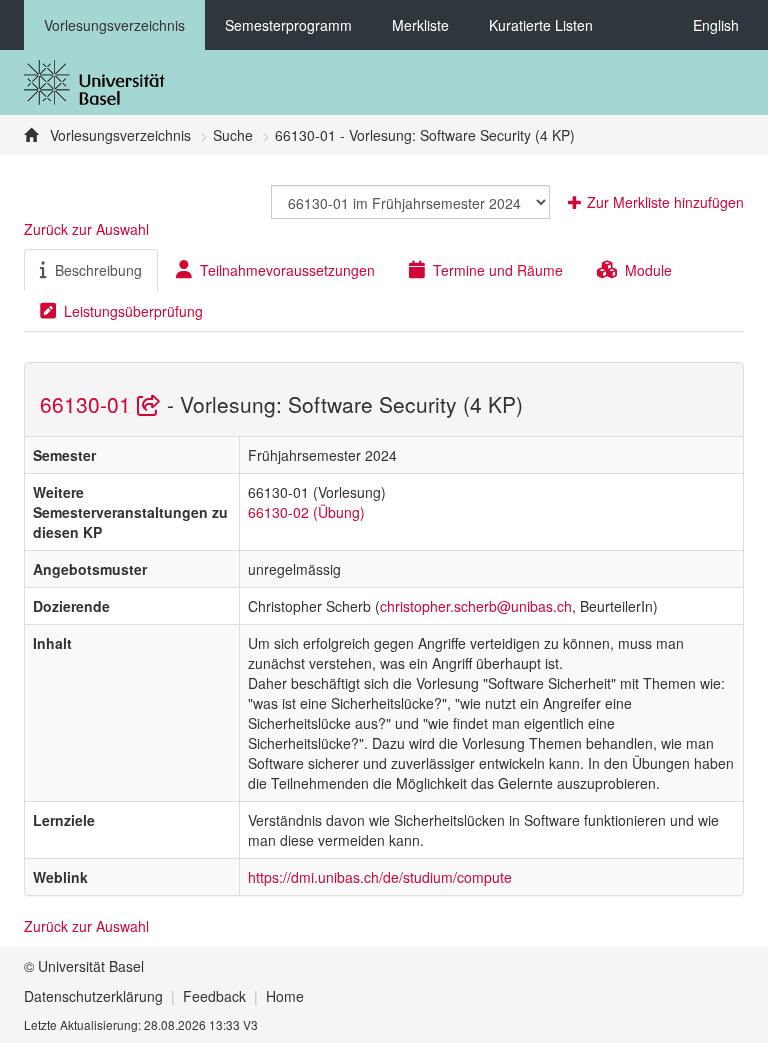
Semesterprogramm (288, 25)
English (716, 25)
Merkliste (420, 25)
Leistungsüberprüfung (133, 311)
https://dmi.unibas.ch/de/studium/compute (380, 877)
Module (648, 270)
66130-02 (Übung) (306, 512)
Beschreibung (98, 270)
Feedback (214, 996)
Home (285, 996)
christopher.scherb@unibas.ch (476, 606)
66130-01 (88, 404)
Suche (233, 135)
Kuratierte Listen (541, 25)
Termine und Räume (498, 270)
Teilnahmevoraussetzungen (287, 270)
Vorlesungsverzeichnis (114, 25)
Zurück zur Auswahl (86, 229)
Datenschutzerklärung (93, 996)
